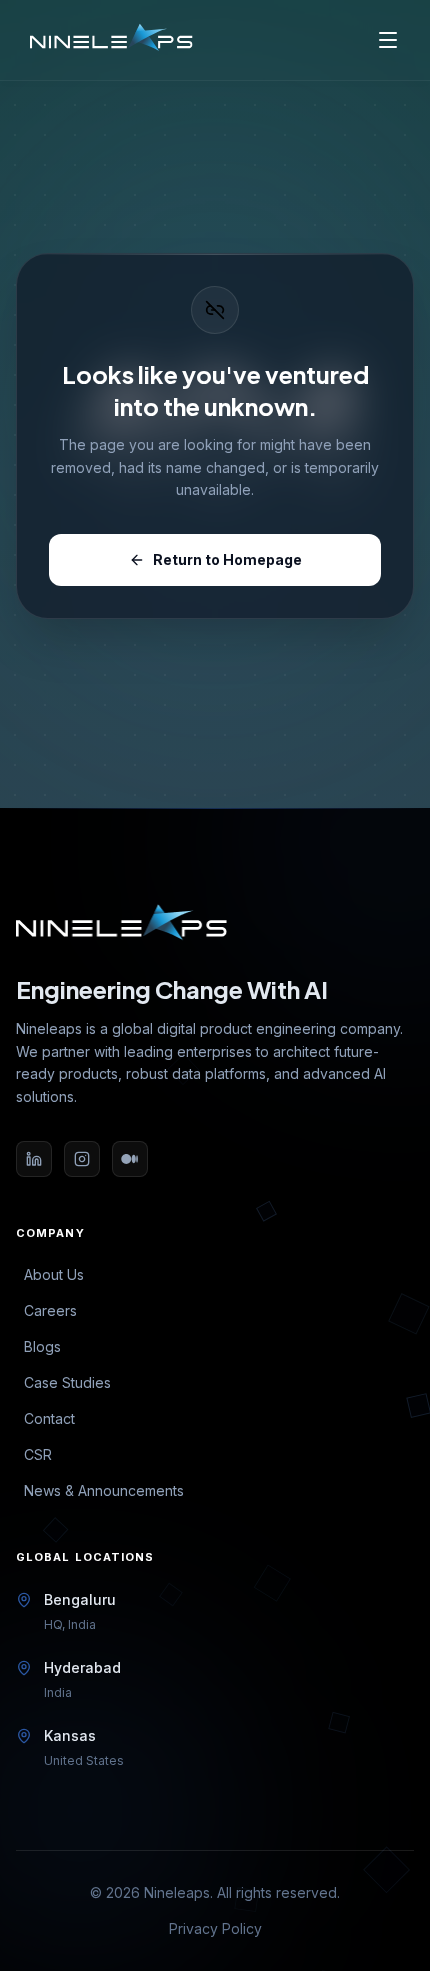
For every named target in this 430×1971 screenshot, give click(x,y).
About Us (54, 1274)
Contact (49, 1418)
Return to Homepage (227, 559)
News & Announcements (104, 1490)
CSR (38, 1454)
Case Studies (67, 1382)
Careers (50, 1310)
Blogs (42, 1346)
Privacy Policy (215, 1928)
